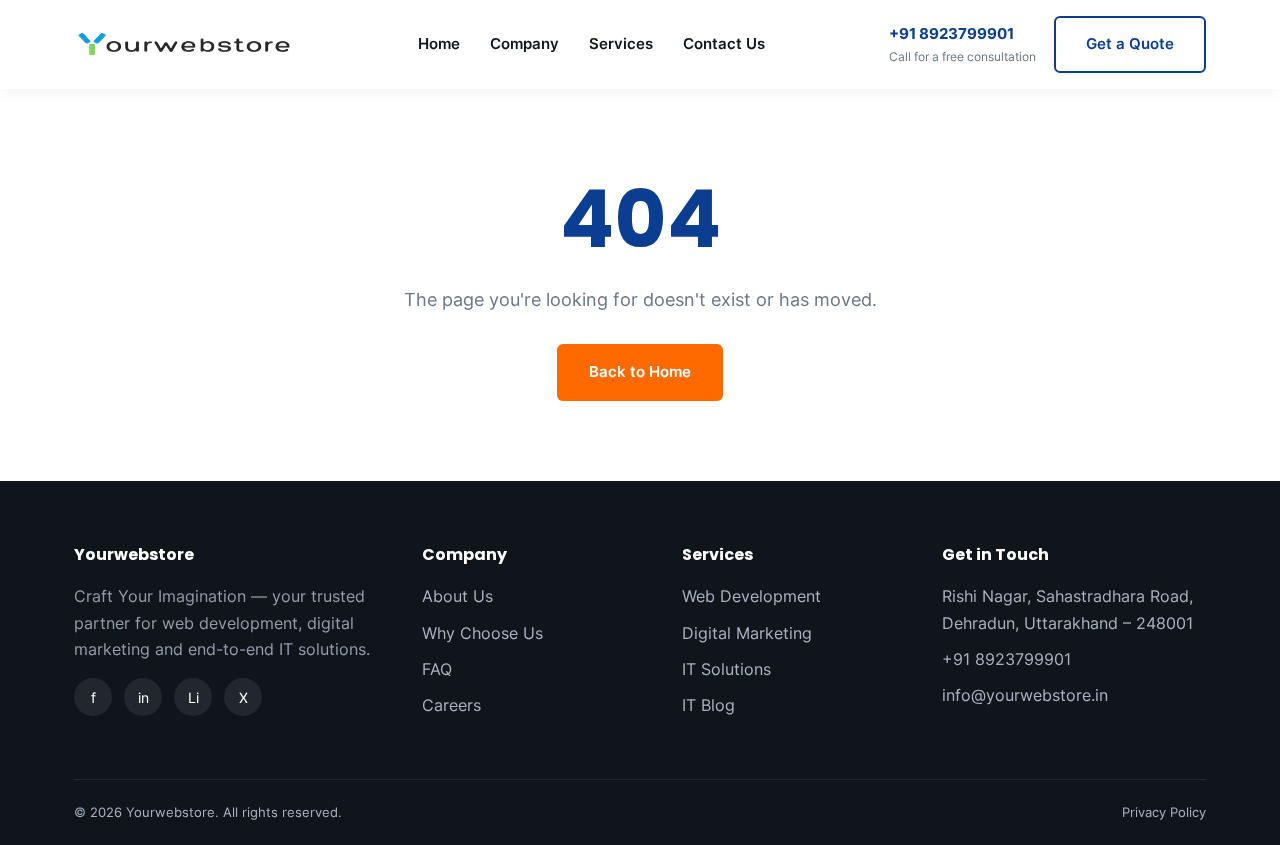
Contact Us (724, 43)
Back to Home (640, 371)
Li (193, 697)
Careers (451, 705)
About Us (457, 596)
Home (439, 43)
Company (524, 43)
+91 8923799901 (962, 44)
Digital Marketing (747, 633)
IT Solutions (726, 669)
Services (621, 43)
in (143, 697)
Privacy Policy (1164, 812)
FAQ (437, 669)
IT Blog (708, 705)
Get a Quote (1130, 43)
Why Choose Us (482, 633)
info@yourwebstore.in (1025, 695)
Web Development (751, 596)
